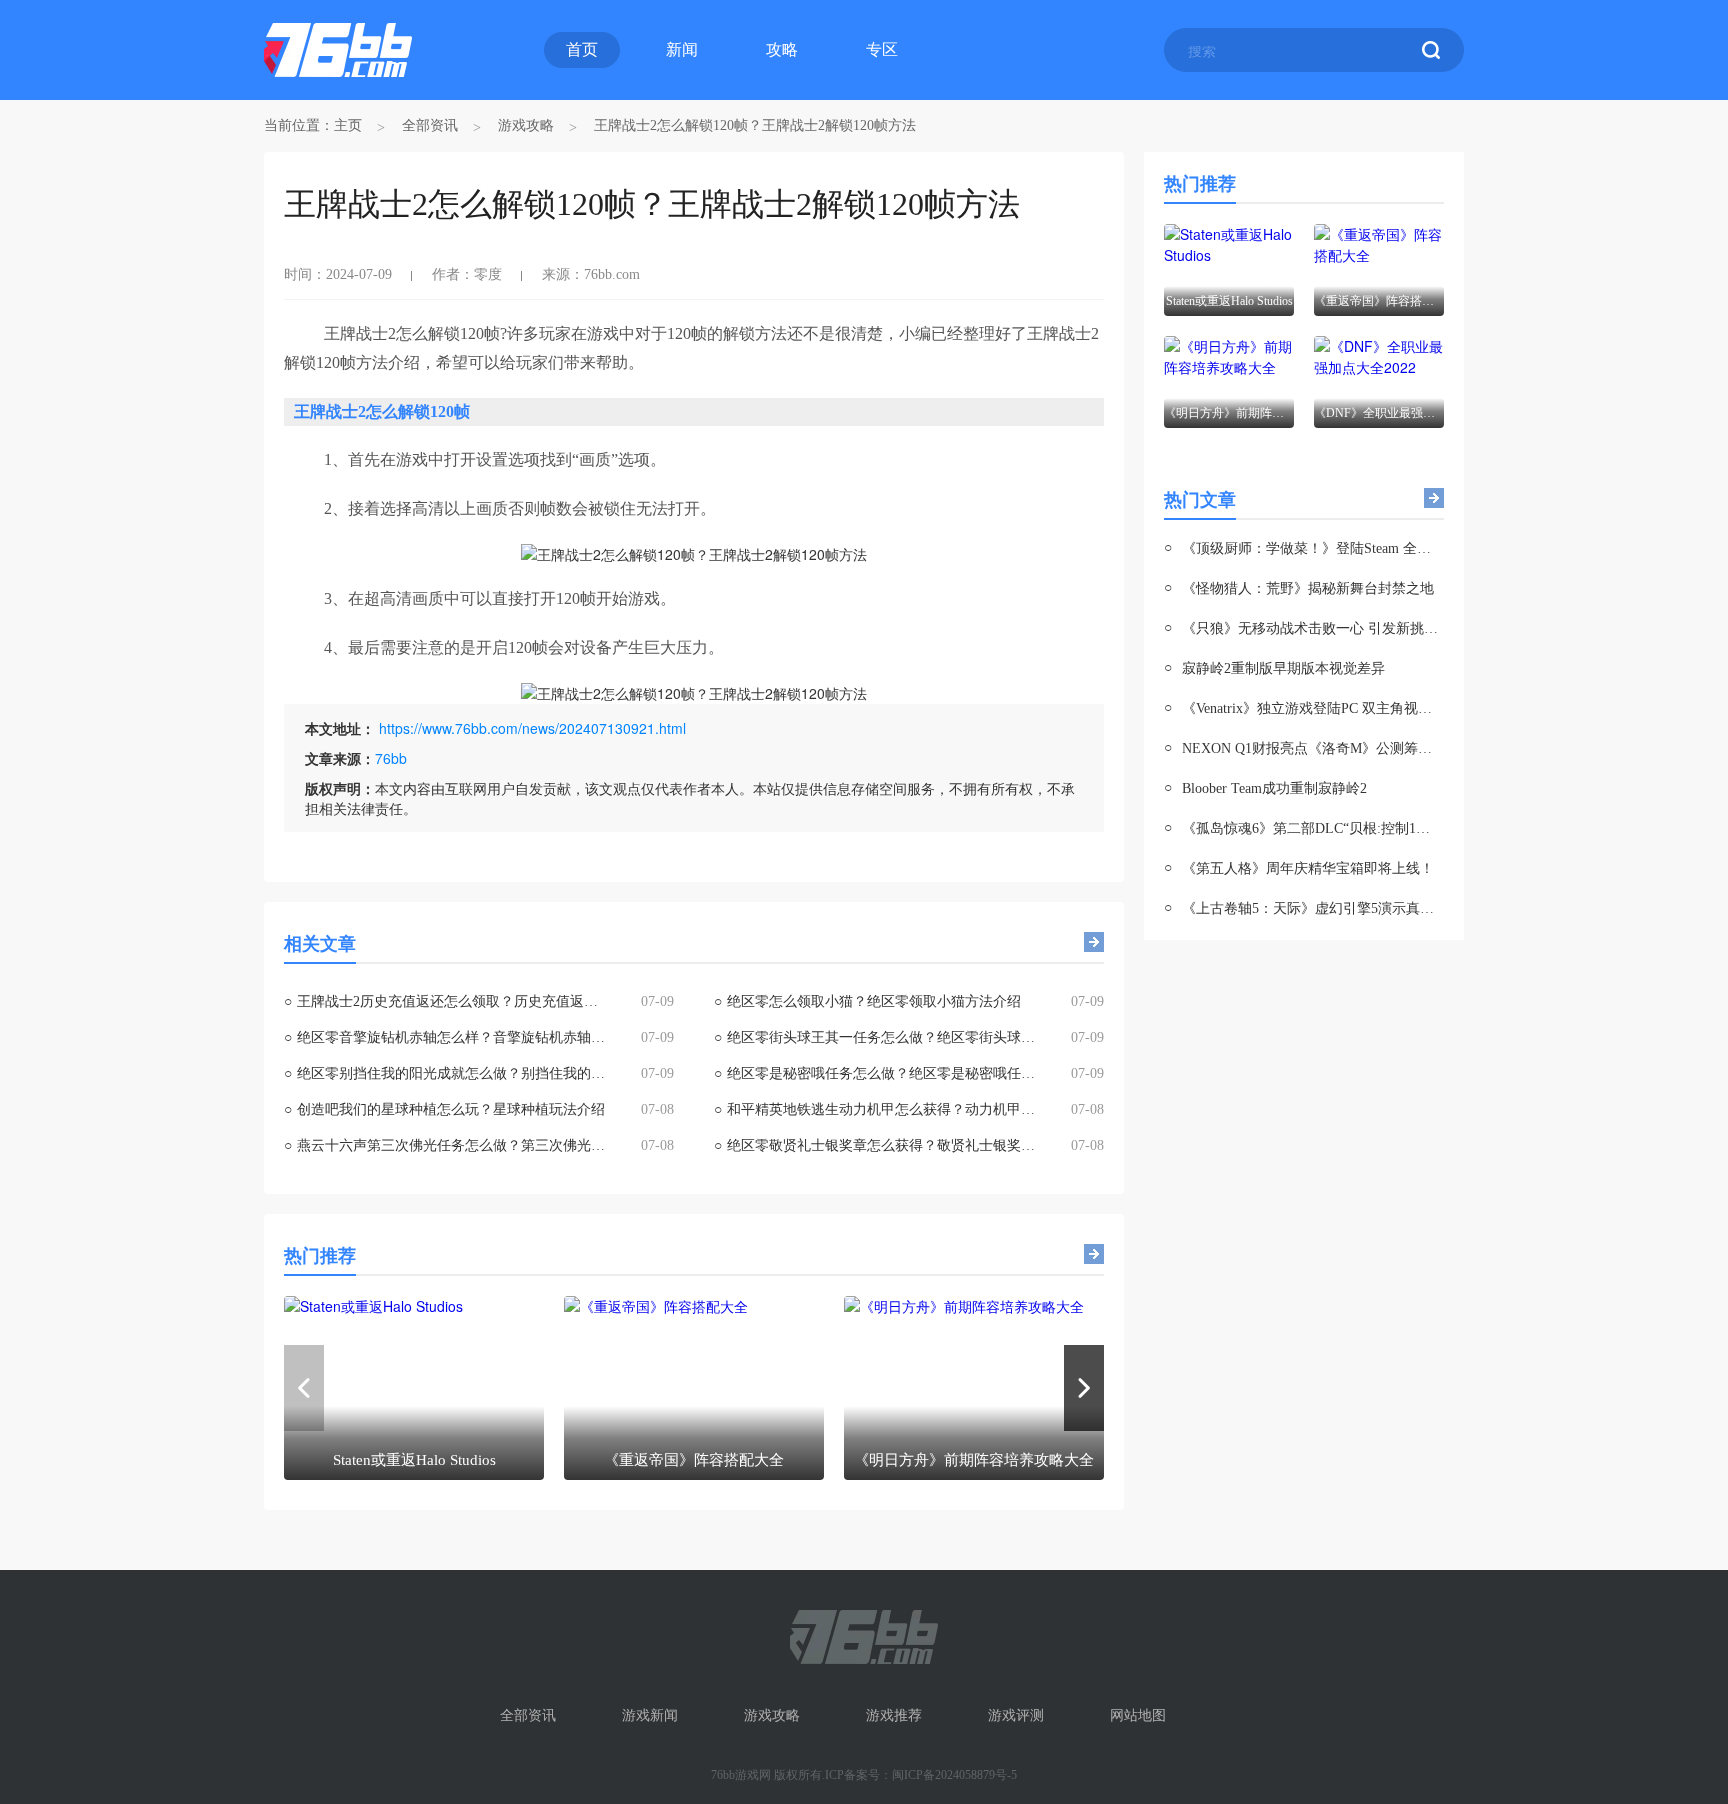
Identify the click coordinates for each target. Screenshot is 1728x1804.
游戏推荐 (894, 1715)
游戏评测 (1016, 1715)
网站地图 (1138, 1715)
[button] (1084, 1388)
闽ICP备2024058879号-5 (954, 1775)
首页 (582, 49)
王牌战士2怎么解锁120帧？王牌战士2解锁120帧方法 (755, 125)
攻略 (782, 49)
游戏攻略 (526, 125)
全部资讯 (430, 125)
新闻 (682, 49)
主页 (348, 125)
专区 (882, 49)
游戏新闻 (650, 1715)
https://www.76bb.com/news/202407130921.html (532, 728)
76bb (391, 758)
